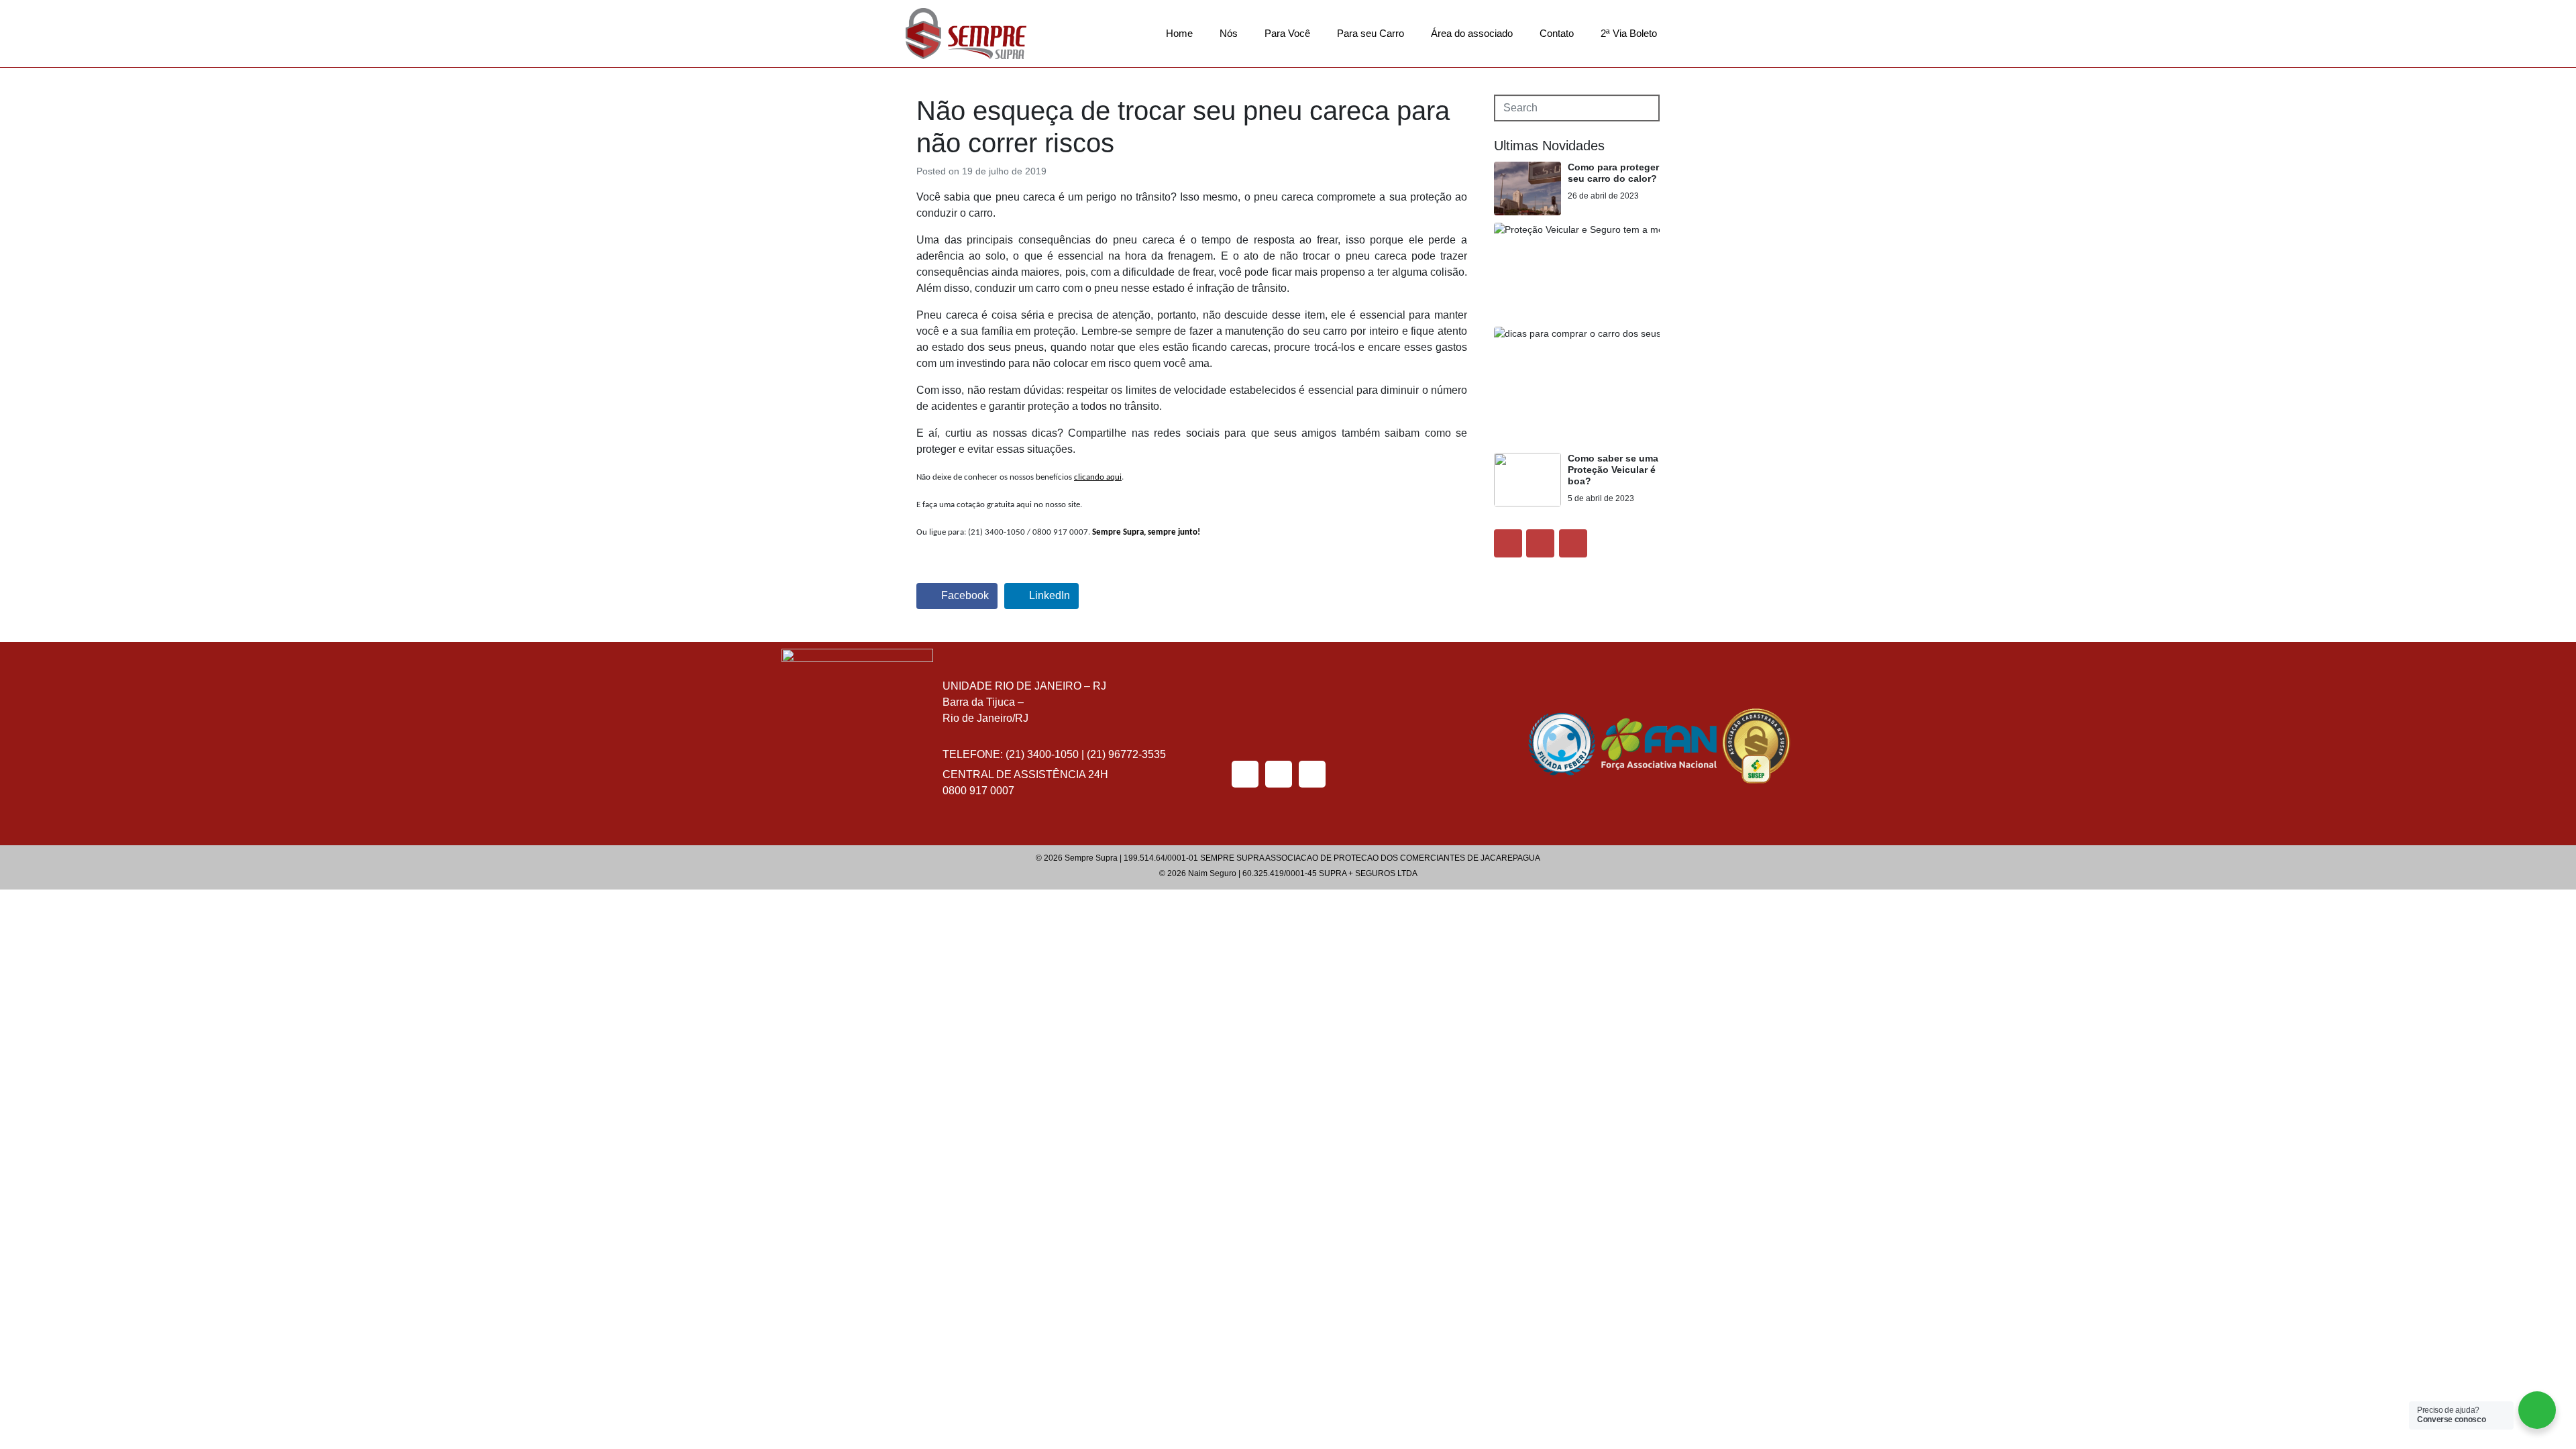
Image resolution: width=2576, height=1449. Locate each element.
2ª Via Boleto (1629, 33)
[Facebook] (1508, 543)
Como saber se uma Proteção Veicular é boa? (1613, 470)
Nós (1229, 33)
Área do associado (1472, 33)
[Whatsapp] (1312, 774)
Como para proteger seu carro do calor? (1613, 173)
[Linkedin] (1573, 543)
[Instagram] (1540, 543)
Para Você (1287, 33)
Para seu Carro (1371, 33)
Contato (1557, 33)
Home (1179, 33)
